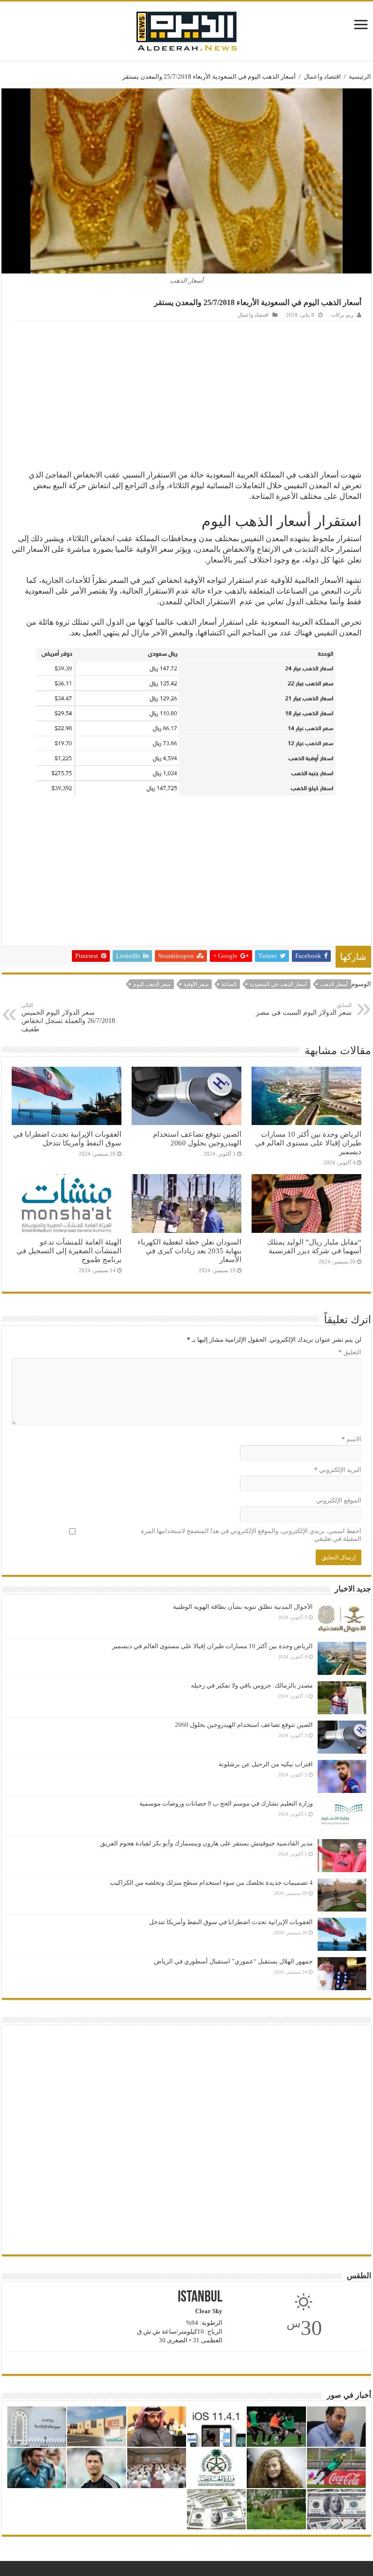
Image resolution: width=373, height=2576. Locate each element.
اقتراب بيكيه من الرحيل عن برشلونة (266, 1764)
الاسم (351, 1439)
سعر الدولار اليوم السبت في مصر (304, 1009)
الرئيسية (360, 77)
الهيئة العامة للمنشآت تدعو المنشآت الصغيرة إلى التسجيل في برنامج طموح (69, 1251)
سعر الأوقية (196, 984)
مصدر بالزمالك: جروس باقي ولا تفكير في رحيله (252, 1685)
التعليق (350, 1352)
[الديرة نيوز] (186, 29)
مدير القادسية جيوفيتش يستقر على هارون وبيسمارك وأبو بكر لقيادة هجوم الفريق (206, 1843)
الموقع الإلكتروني (339, 1500)
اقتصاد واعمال (322, 77)
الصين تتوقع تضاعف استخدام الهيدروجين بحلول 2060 (197, 1138)
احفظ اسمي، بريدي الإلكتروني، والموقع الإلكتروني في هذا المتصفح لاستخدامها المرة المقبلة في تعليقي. (251, 1535)
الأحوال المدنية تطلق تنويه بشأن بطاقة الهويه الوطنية (243, 1607)
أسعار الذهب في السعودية (278, 984)
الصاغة (229, 984)
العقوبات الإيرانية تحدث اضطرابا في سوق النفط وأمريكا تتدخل (67, 1138)
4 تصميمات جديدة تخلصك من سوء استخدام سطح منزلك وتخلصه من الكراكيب (211, 1883)
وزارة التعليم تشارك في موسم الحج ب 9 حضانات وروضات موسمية (226, 1803)
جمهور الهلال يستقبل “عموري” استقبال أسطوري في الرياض (233, 1961)
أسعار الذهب (334, 984)
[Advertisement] (186, 394)
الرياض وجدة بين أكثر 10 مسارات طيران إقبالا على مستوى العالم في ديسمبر (308, 1143)
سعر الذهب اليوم (152, 984)
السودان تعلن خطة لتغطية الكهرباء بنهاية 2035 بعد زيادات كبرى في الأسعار (189, 1251)
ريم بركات (342, 315)
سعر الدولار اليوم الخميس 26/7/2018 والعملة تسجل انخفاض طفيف (68, 1017)
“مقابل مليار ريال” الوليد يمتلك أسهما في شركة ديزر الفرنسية (314, 1246)
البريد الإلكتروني (338, 1470)
